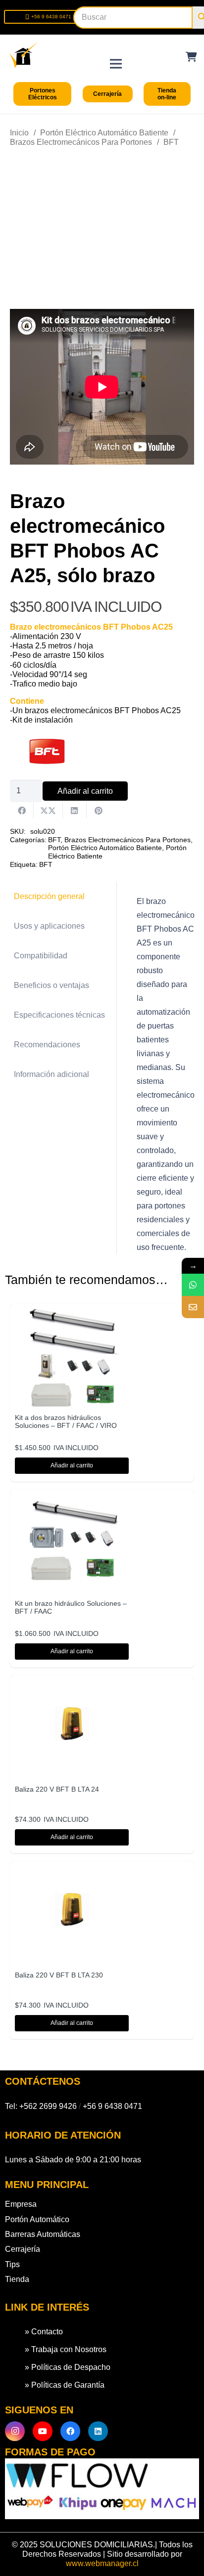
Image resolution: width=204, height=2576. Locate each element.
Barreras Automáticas (43, 2234)
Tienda (17, 2279)
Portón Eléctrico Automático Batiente (104, 133)
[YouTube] (43, 2431)
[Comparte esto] (22, 811)
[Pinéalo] (99, 811)
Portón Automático (37, 2219)
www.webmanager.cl (102, 2563)
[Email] (193, 1307)
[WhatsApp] (193, 1285)
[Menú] (116, 54)
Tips (12, 2264)
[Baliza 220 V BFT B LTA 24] (72, 1687)
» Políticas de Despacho (68, 2367)
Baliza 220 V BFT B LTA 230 (59, 1975)
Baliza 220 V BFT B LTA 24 (57, 1789)
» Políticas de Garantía (65, 2385)
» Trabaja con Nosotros (66, 2349)
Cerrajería (23, 2249)
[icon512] (24, 55)
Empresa (21, 2204)
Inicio (19, 133)
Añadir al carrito (85, 791)
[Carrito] (192, 57)
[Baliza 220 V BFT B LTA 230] (72, 1873)
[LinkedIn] (98, 2431)
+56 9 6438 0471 (112, 2106)
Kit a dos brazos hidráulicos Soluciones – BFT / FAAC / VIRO (66, 1422)
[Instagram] (15, 2431)
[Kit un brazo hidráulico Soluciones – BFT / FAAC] (72, 1501)
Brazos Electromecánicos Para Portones (81, 142)
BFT (171, 142)
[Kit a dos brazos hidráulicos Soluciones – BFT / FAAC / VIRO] (72, 1315)
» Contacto (44, 2332)
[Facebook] (70, 2431)
